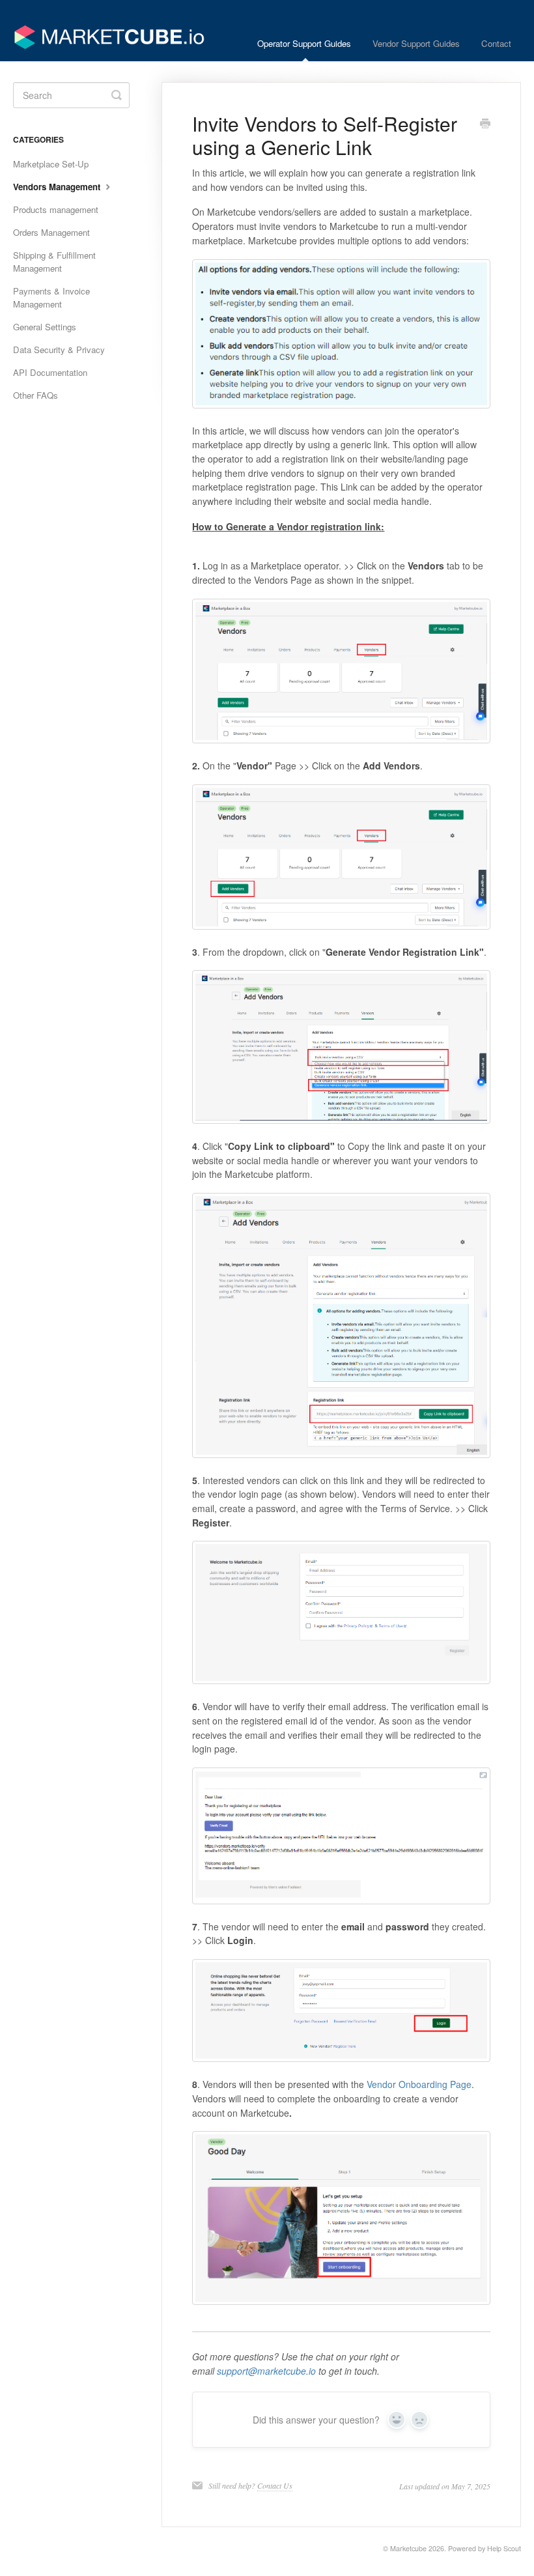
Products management (56, 209)
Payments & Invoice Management (51, 297)
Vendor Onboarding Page (419, 2084)
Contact (496, 43)
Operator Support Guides (304, 43)
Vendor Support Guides (416, 43)
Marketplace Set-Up (51, 164)
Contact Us (275, 2485)
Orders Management (51, 232)
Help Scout (504, 2548)
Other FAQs (35, 395)
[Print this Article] (485, 124)
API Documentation (50, 372)
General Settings (45, 327)
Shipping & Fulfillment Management (54, 262)
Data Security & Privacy (59, 350)
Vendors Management (58, 187)
